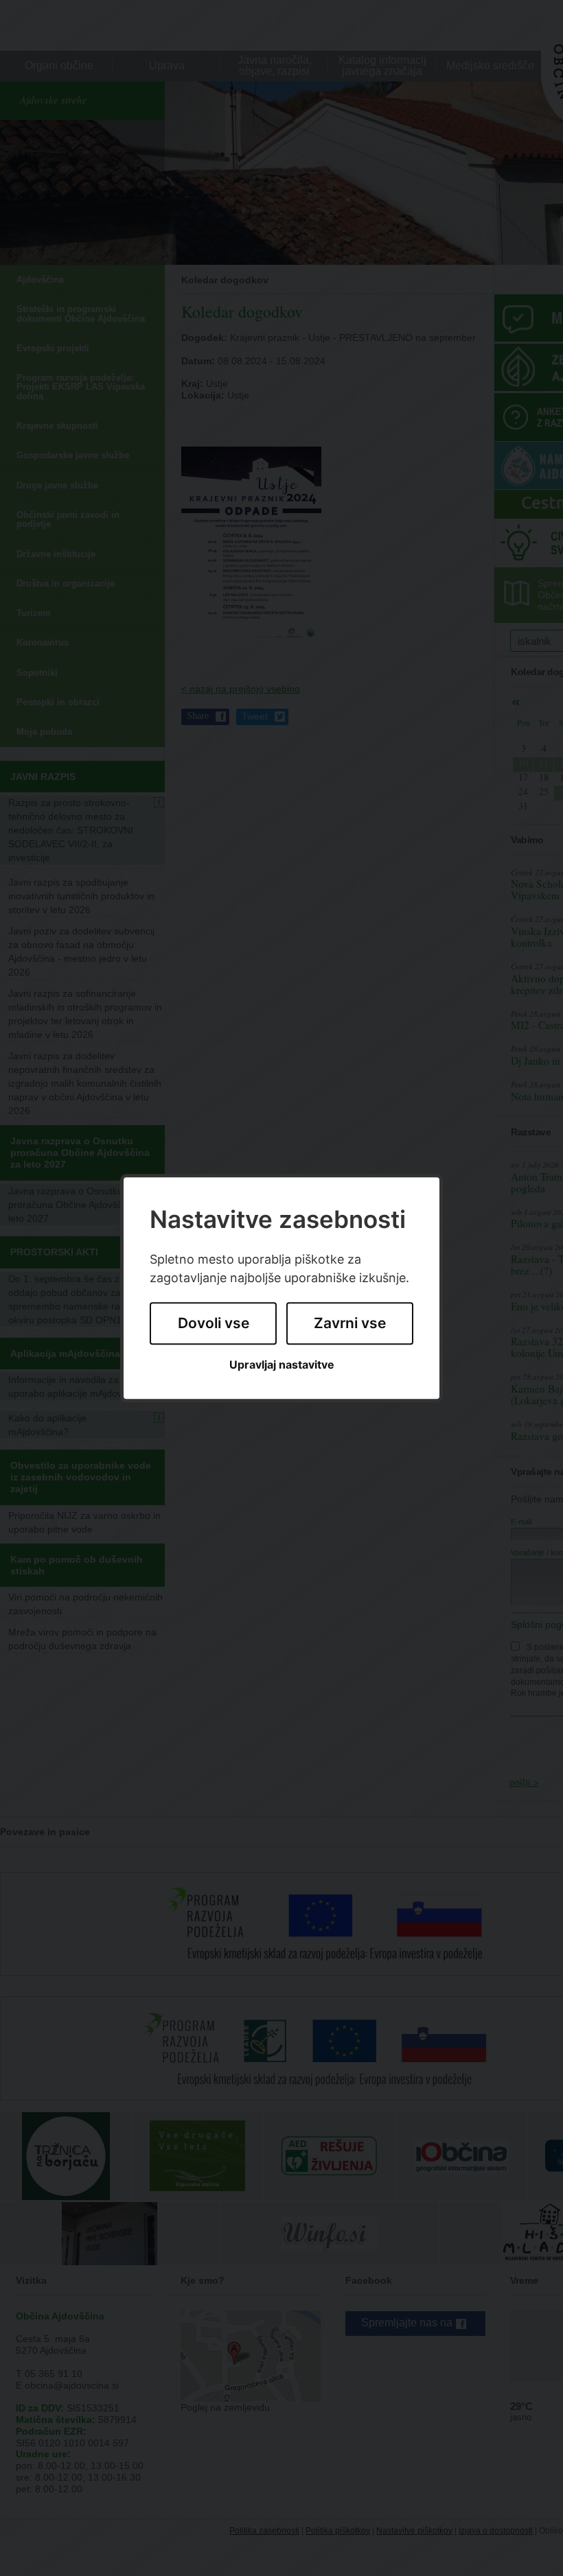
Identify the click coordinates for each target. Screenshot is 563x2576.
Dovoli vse (214, 1324)
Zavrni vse (350, 1324)
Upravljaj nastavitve (282, 1365)
